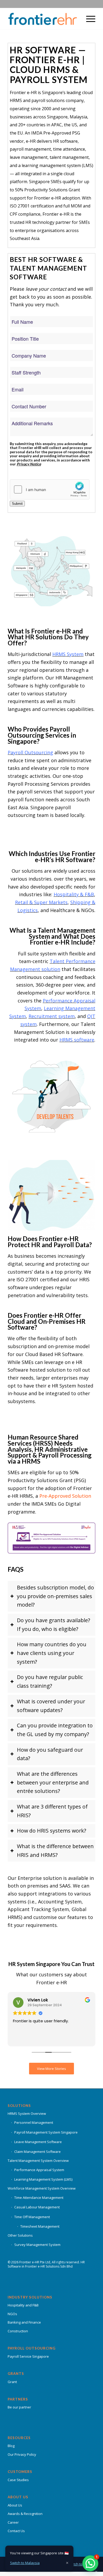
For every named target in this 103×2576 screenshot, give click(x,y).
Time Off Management (32, 2217)
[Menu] (88, 19)
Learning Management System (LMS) (43, 2179)
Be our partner (19, 2407)
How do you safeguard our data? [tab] (50, 1754)
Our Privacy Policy (22, 2454)
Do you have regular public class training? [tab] (50, 1681)
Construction (18, 2331)
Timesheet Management (40, 2226)
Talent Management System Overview (38, 2161)
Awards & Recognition (25, 2514)
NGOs (12, 2314)
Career (13, 2522)
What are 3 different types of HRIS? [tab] (52, 1811)
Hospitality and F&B (23, 2305)
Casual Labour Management (37, 2207)
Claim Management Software (38, 2152)
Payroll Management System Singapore (46, 2132)
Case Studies (18, 2480)
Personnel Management (34, 2122)
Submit (17, 504)
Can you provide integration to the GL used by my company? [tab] (55, 1730)
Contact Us (16, 2531)
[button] (90, 2563)
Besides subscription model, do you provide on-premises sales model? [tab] (55, 1596)
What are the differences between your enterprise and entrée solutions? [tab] (53, 1782)
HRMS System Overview (27, 2113)
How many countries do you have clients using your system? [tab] (52, 1653)
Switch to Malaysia (25, 2563)
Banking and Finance (24, 2322)
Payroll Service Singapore (28, 2356)
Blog (11, 2446)
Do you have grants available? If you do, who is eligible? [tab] (53, 1625)
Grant (12, 2382)
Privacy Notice (29, 464)
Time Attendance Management (39, 2198)
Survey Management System (37, 2245)
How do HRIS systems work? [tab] (51, 1831)
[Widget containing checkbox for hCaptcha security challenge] (50, 489)
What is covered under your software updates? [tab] (51, 1706)
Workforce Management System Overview (42, 2188)
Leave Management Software (38, 2142)
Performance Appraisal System (39, 2170)
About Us (15, 2505)
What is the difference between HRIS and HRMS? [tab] (55, 1851)
